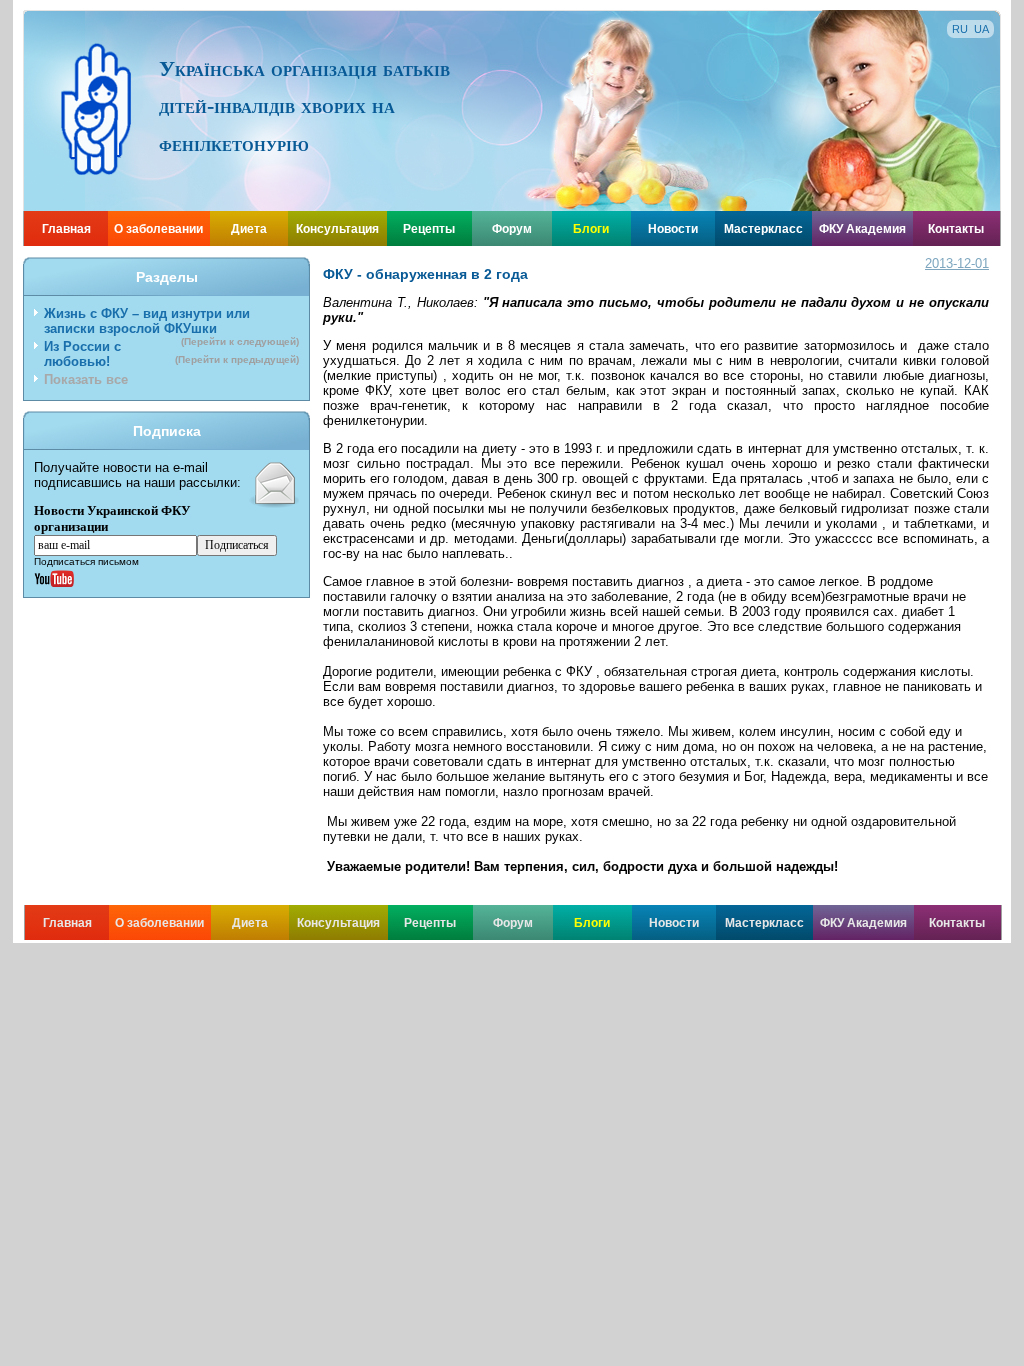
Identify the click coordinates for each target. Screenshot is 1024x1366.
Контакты (956, 229)
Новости (673, 229)
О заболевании (158, 229)
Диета (249, 229)
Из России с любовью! (171, 354)
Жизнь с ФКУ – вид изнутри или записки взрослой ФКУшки (171, 322)
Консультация (337, 229)
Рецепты (429, 229)
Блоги (591, 229)
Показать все (86, 379)
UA (981, 29)
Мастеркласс (763, 229)
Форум (512, 229)
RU (960, 29)
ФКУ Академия (862, 229)
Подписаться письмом (86, 561)
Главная (66, 229)
